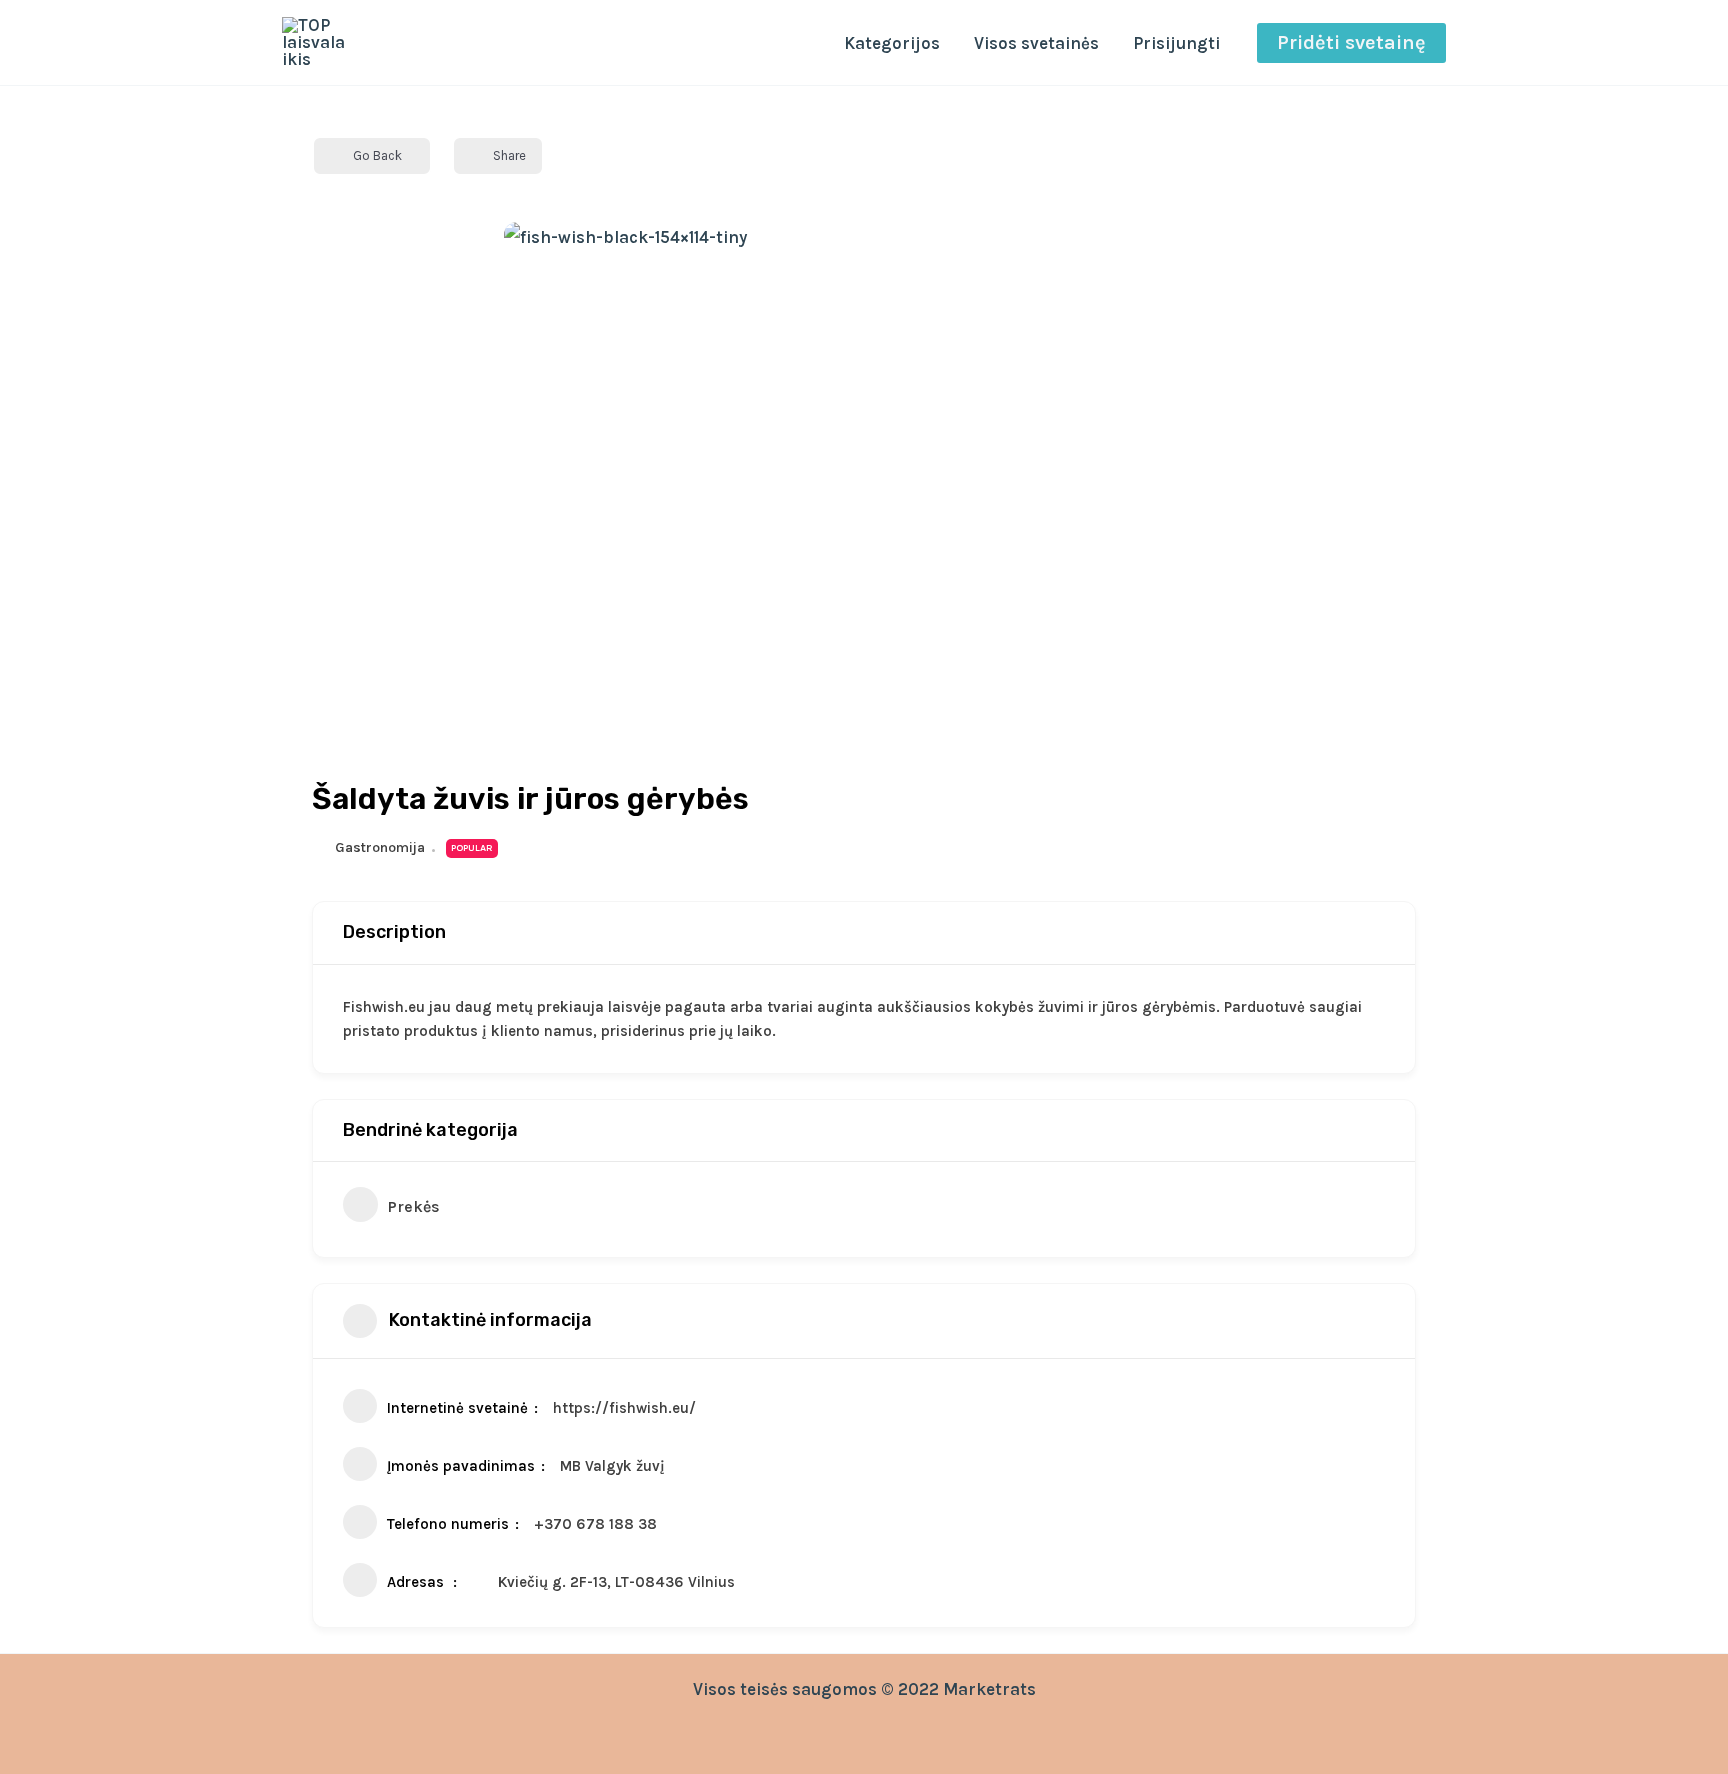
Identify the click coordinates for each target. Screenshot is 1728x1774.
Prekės (414, 1206)
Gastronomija (380, 847)
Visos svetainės (1036, 43)
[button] (1351, 43)
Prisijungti (1176, 43)
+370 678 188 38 (595, 1524)
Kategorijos (892, 43)
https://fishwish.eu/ (624, 1408)
